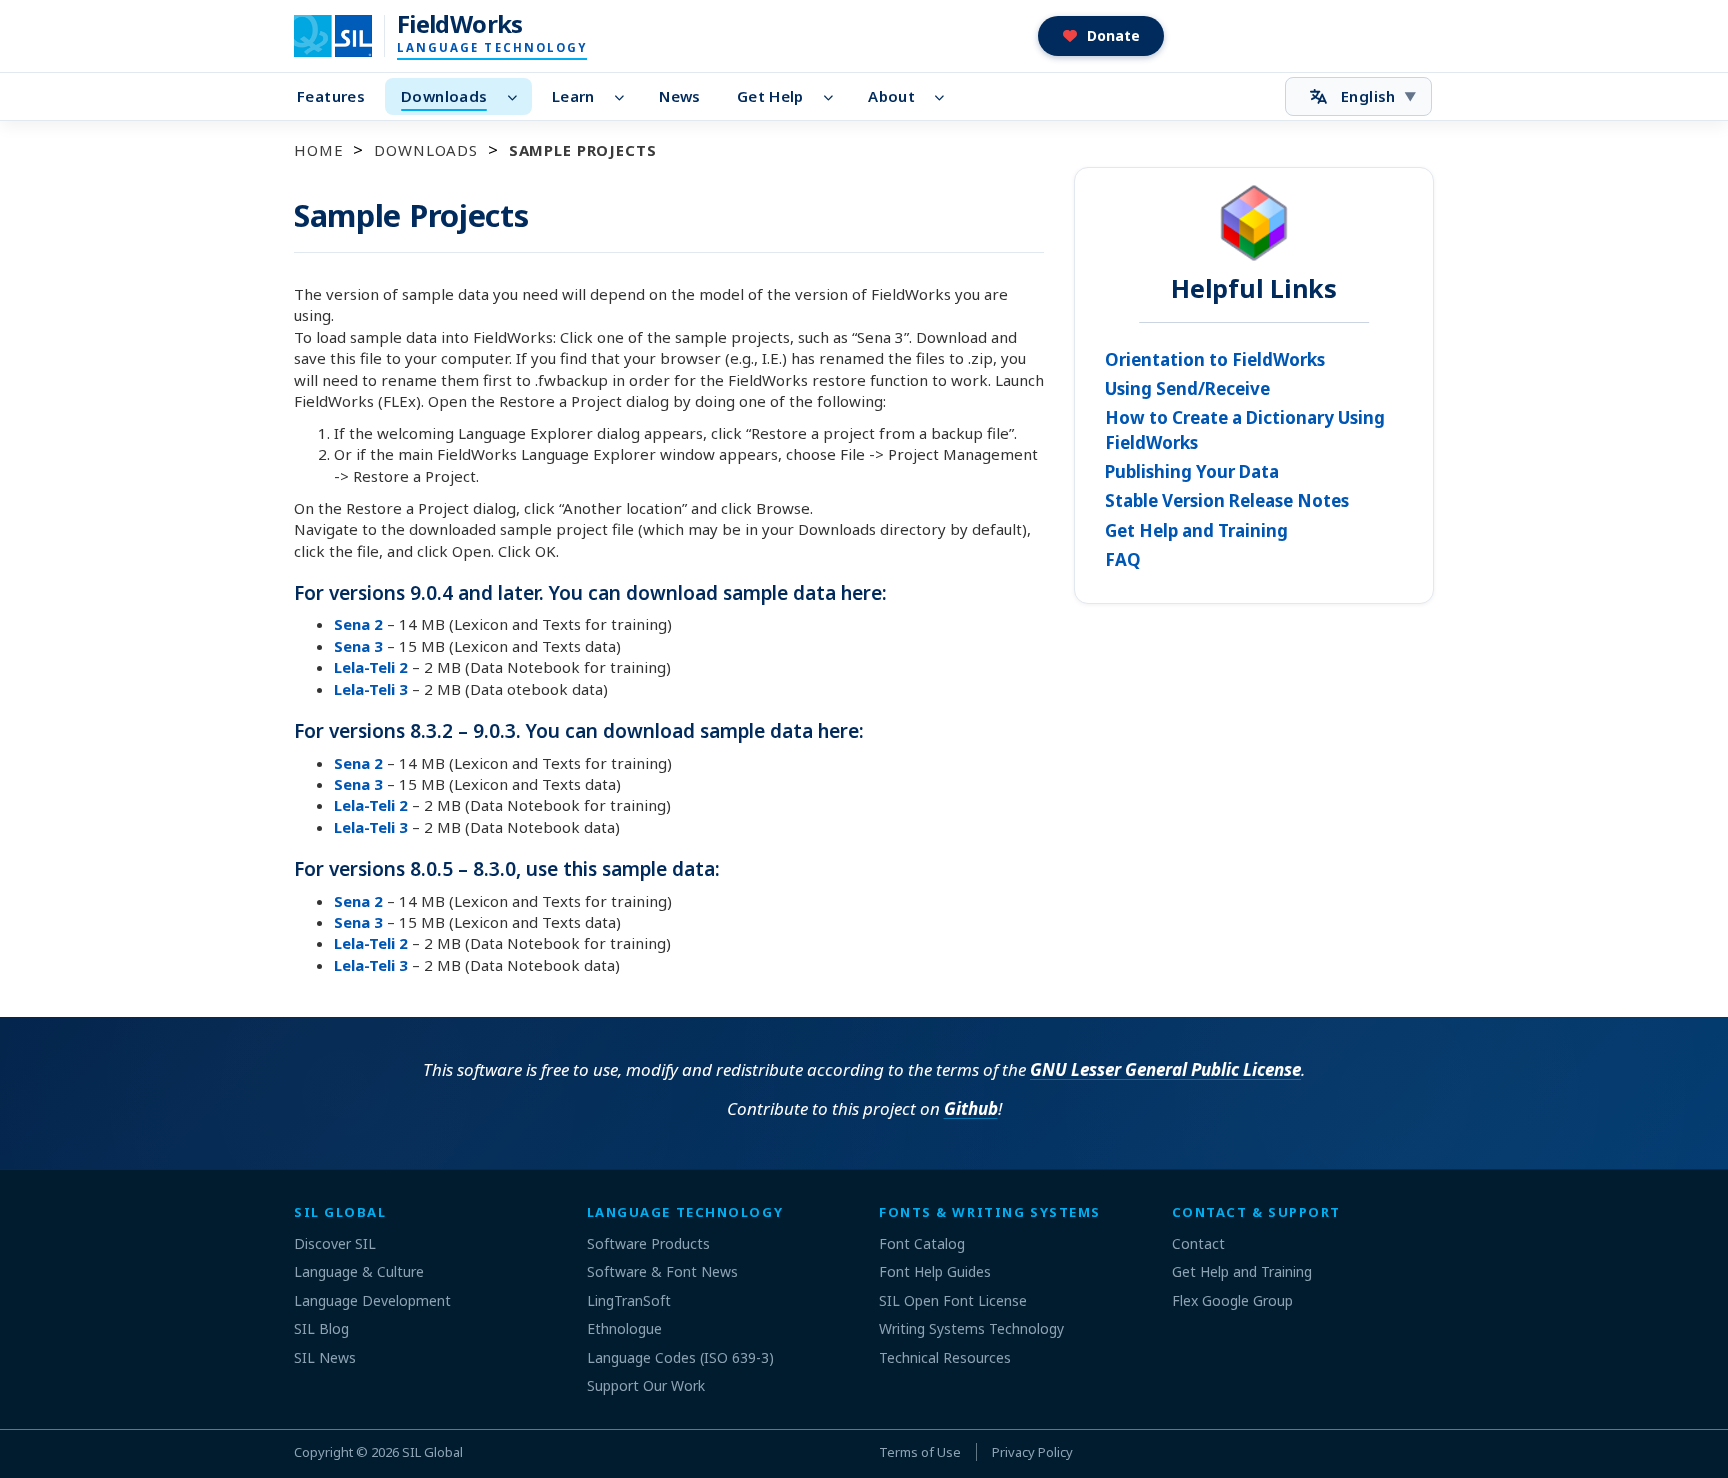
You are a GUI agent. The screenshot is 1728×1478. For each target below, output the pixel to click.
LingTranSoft (629, 1300)
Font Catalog (922, 1243)
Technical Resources (945, 1357)
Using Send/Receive (1187, 388)
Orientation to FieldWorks (1215, 359)
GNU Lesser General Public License (1165, 1069)
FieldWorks (460, 24)
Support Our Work (646, 1385)
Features (331, 96)
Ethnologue (624, 1328)
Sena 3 (358, 646)
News (680, 96)
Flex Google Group (1232, 1300)
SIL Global (432, 1452)
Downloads (444, 96)
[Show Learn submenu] (625, 97)
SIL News (325, 1357)
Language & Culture (359, 1271)
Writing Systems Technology (971, 1328)
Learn (573, 96)
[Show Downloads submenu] (517, 97)
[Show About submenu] (945, 97)
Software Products (648, 1243)
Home (318, 150)
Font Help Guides (935, 1271)
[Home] (345, 36)
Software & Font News (662, 1271)
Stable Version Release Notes (1227, 500)
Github (971, 1108)
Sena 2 (358, 624)
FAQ (1123, 559)
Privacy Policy (1032, 1452)
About (891, 96)
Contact (1198, 1243)
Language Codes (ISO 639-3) (680, 1357)
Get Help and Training (1196, 530)
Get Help (770, 96)
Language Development (372, 1300)
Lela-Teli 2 (371, 667)
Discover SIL (335, 1243)
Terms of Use (920, 1452)
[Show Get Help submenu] (834, 97)
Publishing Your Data (1192, 471)
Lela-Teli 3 (371, 689)
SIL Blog (321, 1328)
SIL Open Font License (953, 1300)
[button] (1101, 36)
